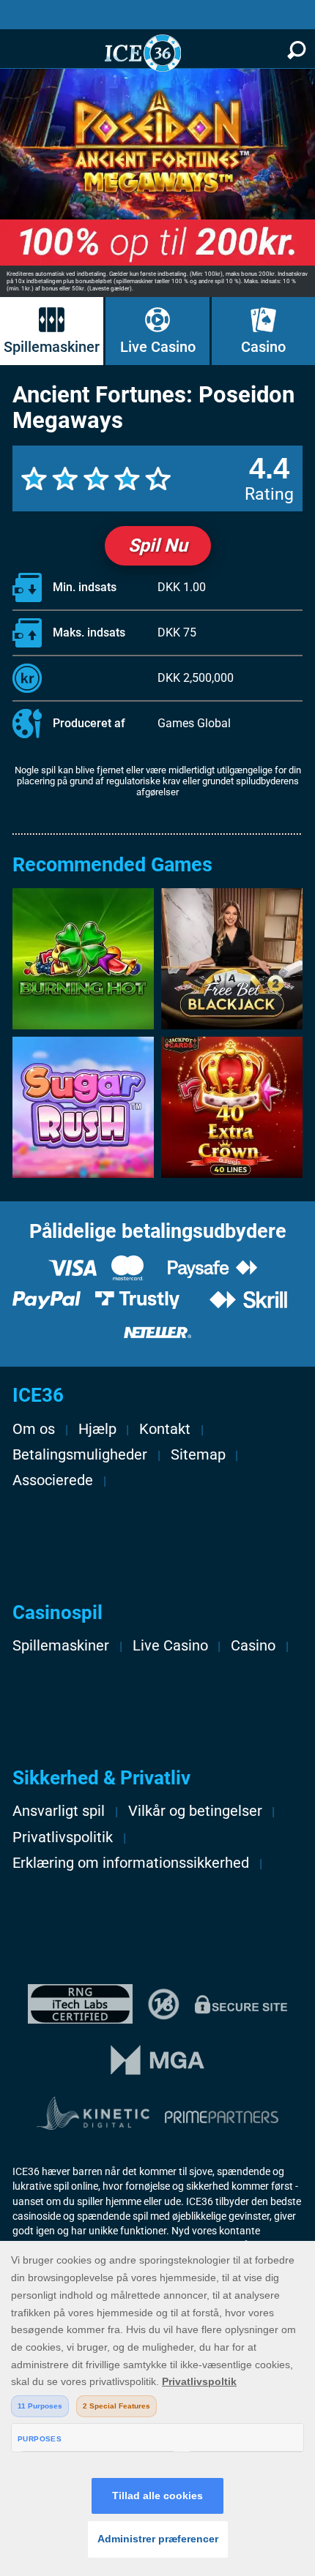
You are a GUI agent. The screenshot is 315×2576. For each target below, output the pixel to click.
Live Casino (158, 347)
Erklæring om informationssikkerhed (131, 1863)
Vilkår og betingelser (195, 1811)
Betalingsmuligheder (80, 1455)
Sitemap (198, 1455)
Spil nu (158, 545)
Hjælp (97, 1429)
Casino (263, 347)
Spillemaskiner (52, 347)
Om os (34, 1429)
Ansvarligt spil (59, 1811)
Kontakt (165, 1429)
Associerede (53, 1480)
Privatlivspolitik (63, 1837)
